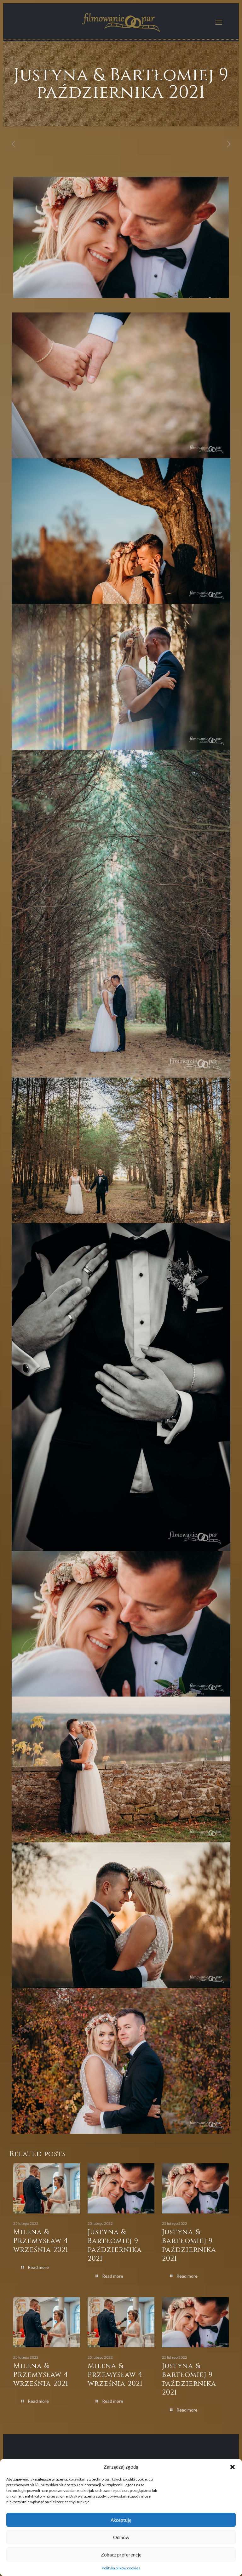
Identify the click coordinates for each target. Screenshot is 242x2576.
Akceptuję (121, 2520)
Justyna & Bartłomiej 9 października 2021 (115, 2245)
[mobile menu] (219, 22)
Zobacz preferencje (121, 2555)
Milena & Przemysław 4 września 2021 (41, 2241)
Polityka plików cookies (121, 2568)
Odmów (121, 2537)
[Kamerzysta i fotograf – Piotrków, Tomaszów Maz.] (121, 22)
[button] (233, 2467)
